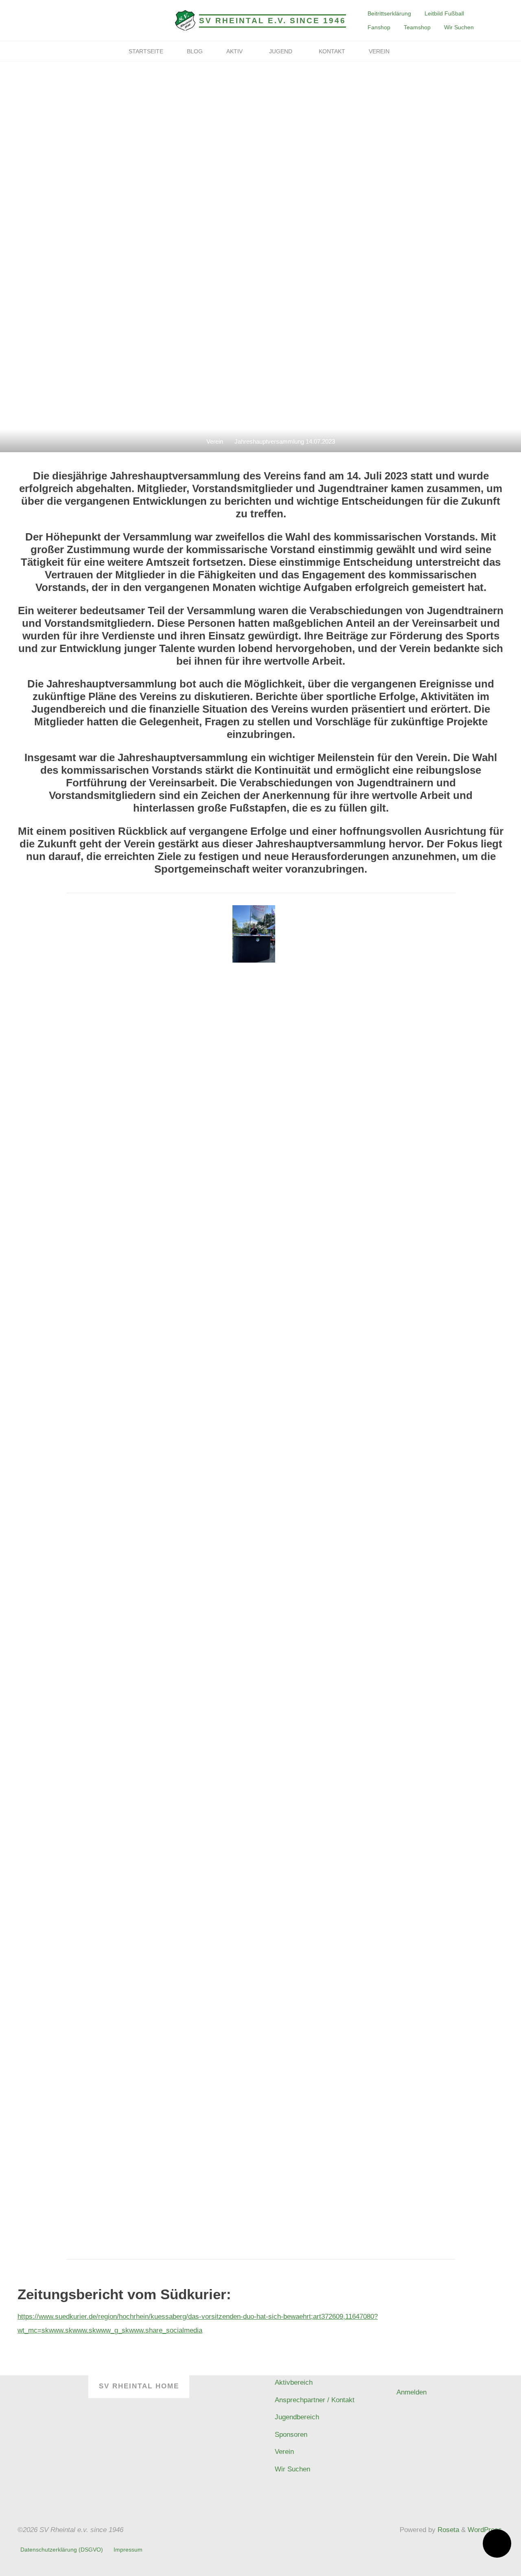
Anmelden (412, 2392)
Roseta (447, 2530)
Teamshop (417, 27)
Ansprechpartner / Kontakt (315, 2400)
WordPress (485, 2530)
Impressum (128, 2550)
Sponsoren (291, 2435)
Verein (215, 441)
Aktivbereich (294, 2382)
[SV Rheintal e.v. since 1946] (185, 20)
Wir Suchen (459, 27)
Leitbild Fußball (444, 13)
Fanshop (379, 27)
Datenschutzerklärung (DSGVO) (62, 2550)
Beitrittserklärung (389, 13)
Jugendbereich (297, 2417)
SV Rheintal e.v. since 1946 (273, 21)
